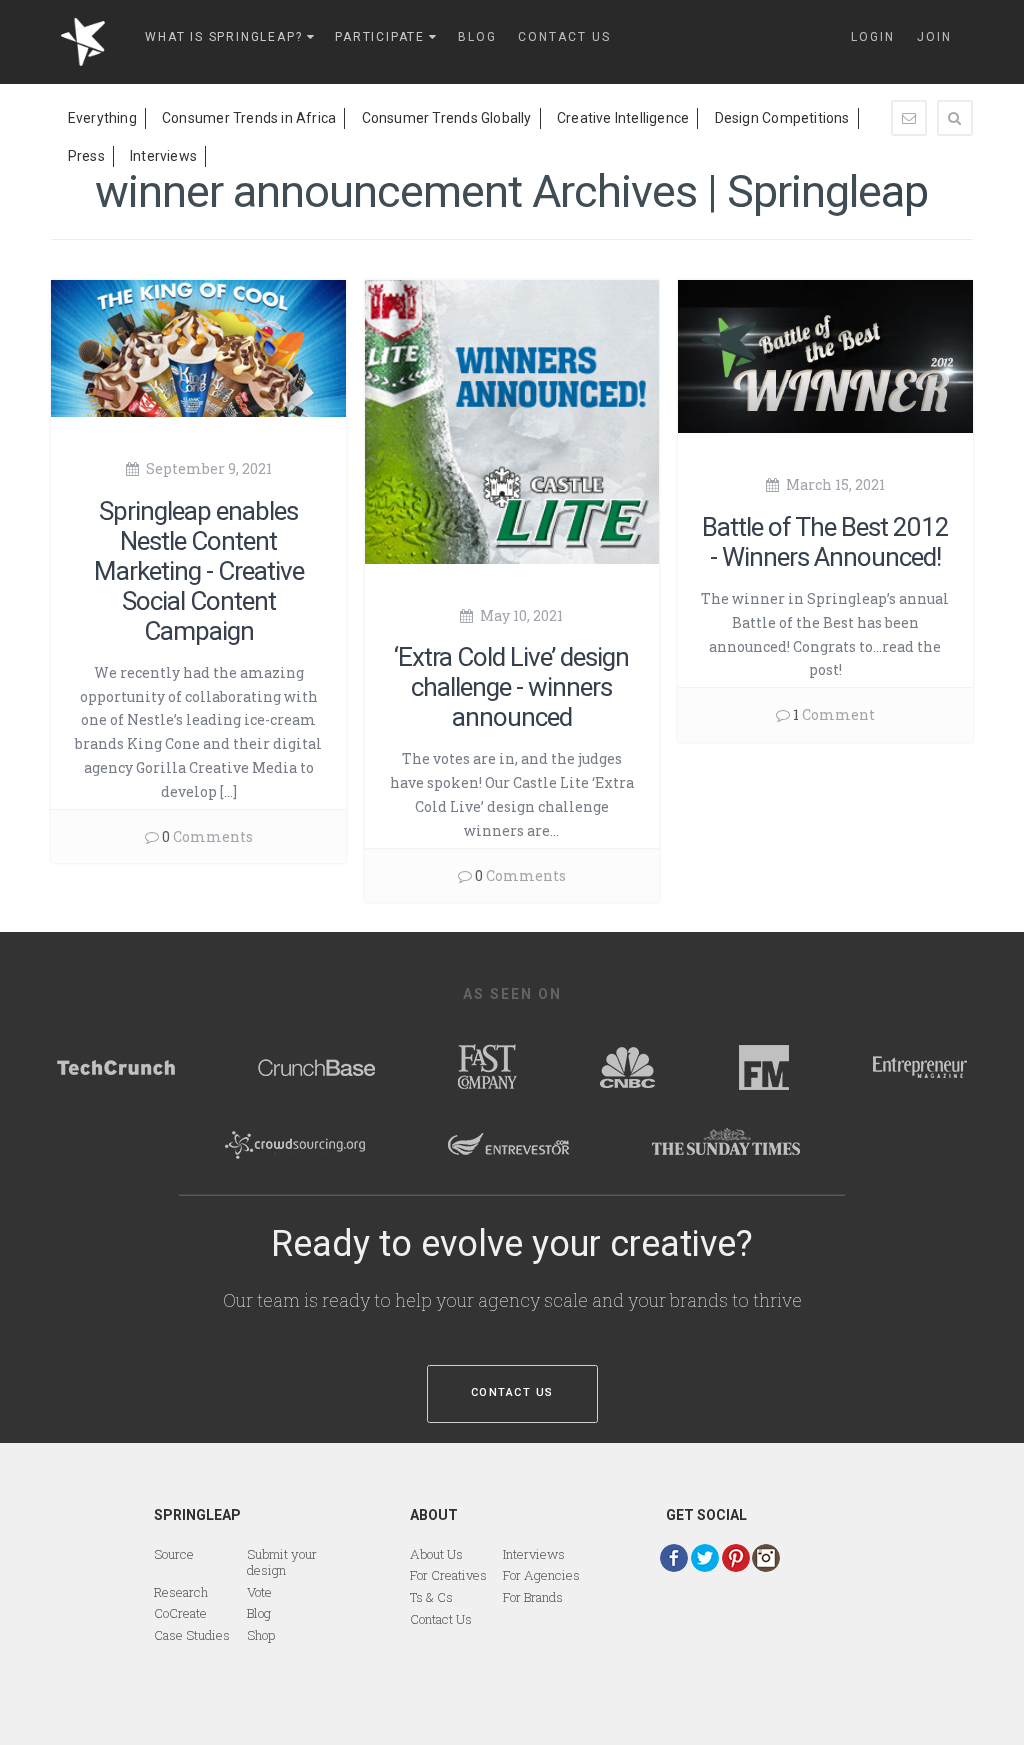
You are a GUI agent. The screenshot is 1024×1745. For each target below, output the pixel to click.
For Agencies (541, 1575)
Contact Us (512, 1392)
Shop (261, 1635)
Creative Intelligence (623, 118)
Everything (102, 118)
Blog (259, 1613)
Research (181, 1592)
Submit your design (282, 1562)
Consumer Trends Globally (447, 118)
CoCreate (180, 1613)
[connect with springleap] (674, 1558)
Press (86, 156)
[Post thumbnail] (198, 346)
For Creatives (448, 1575)
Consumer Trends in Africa (249, 118)
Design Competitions (782, 118)
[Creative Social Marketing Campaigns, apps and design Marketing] (88, 41)
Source (174, 1554)
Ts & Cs (431, 1597)
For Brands (533, 1597)
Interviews (163, 156)
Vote (259, 1592)
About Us (436, 1554)
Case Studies (192, 1635)
